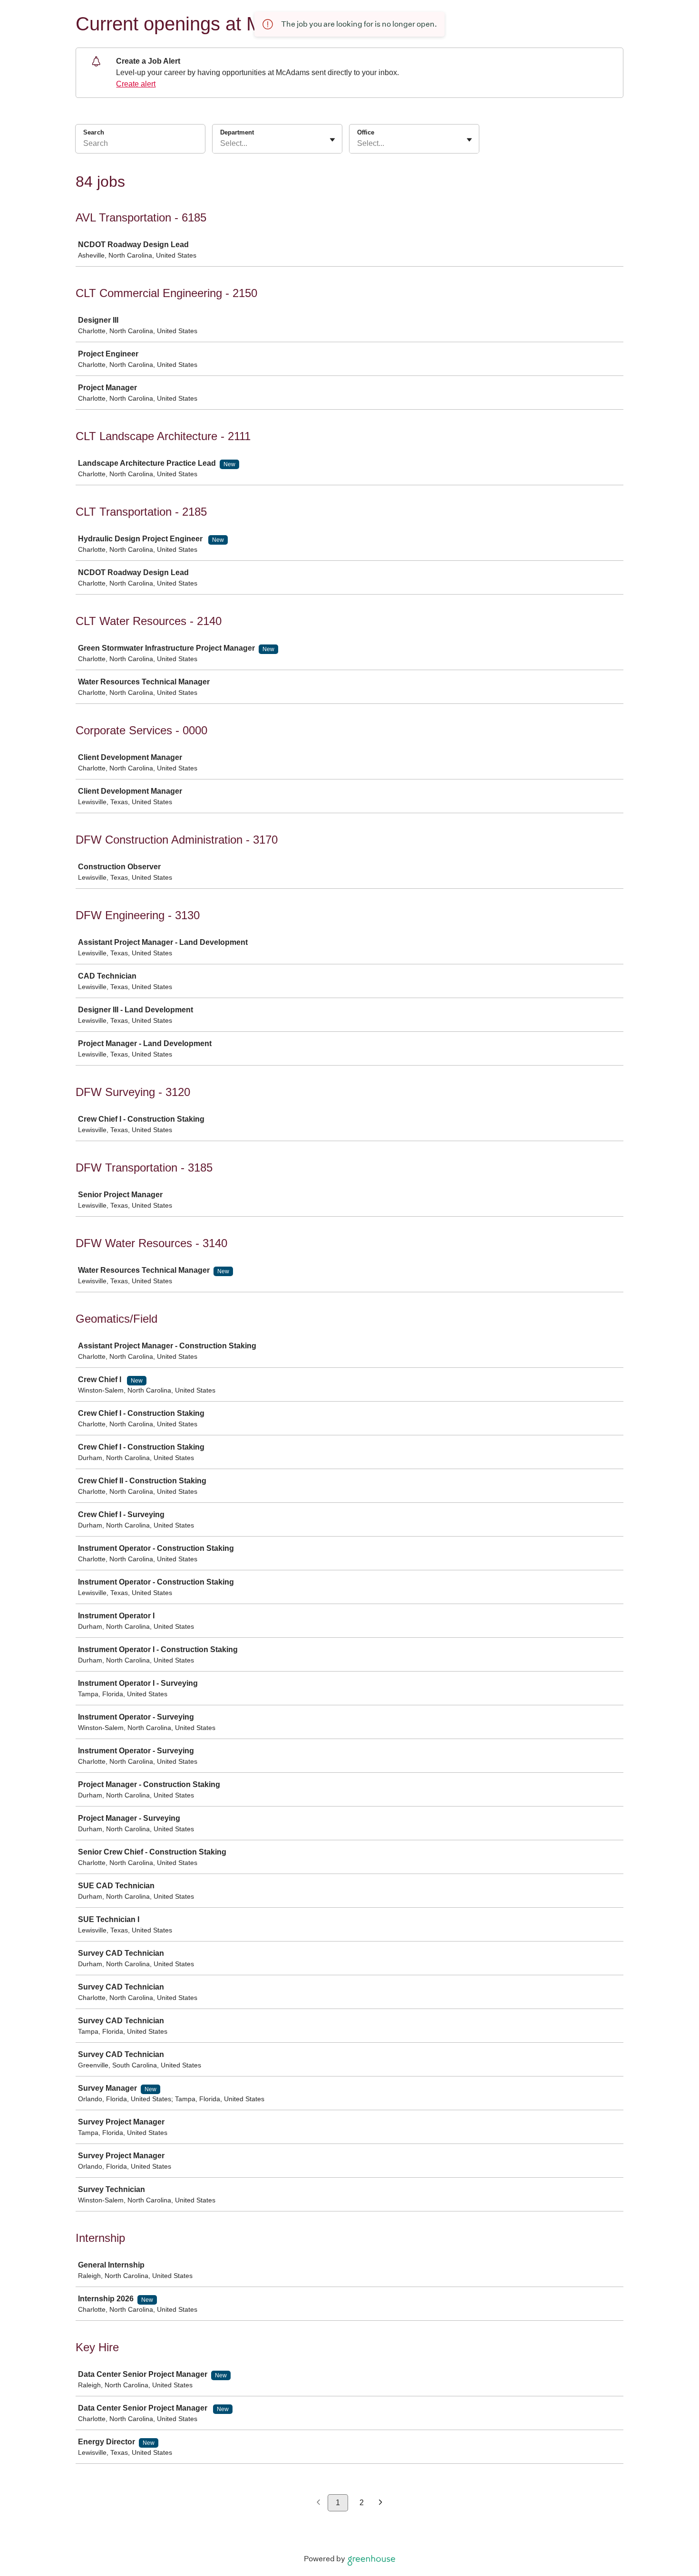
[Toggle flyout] (332, 140)
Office (366, 132)
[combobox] (221, 144)
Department (237, 132)
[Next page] (381, 2503)
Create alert (136, 84)
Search (94, 132)
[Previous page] (318, 2503)
